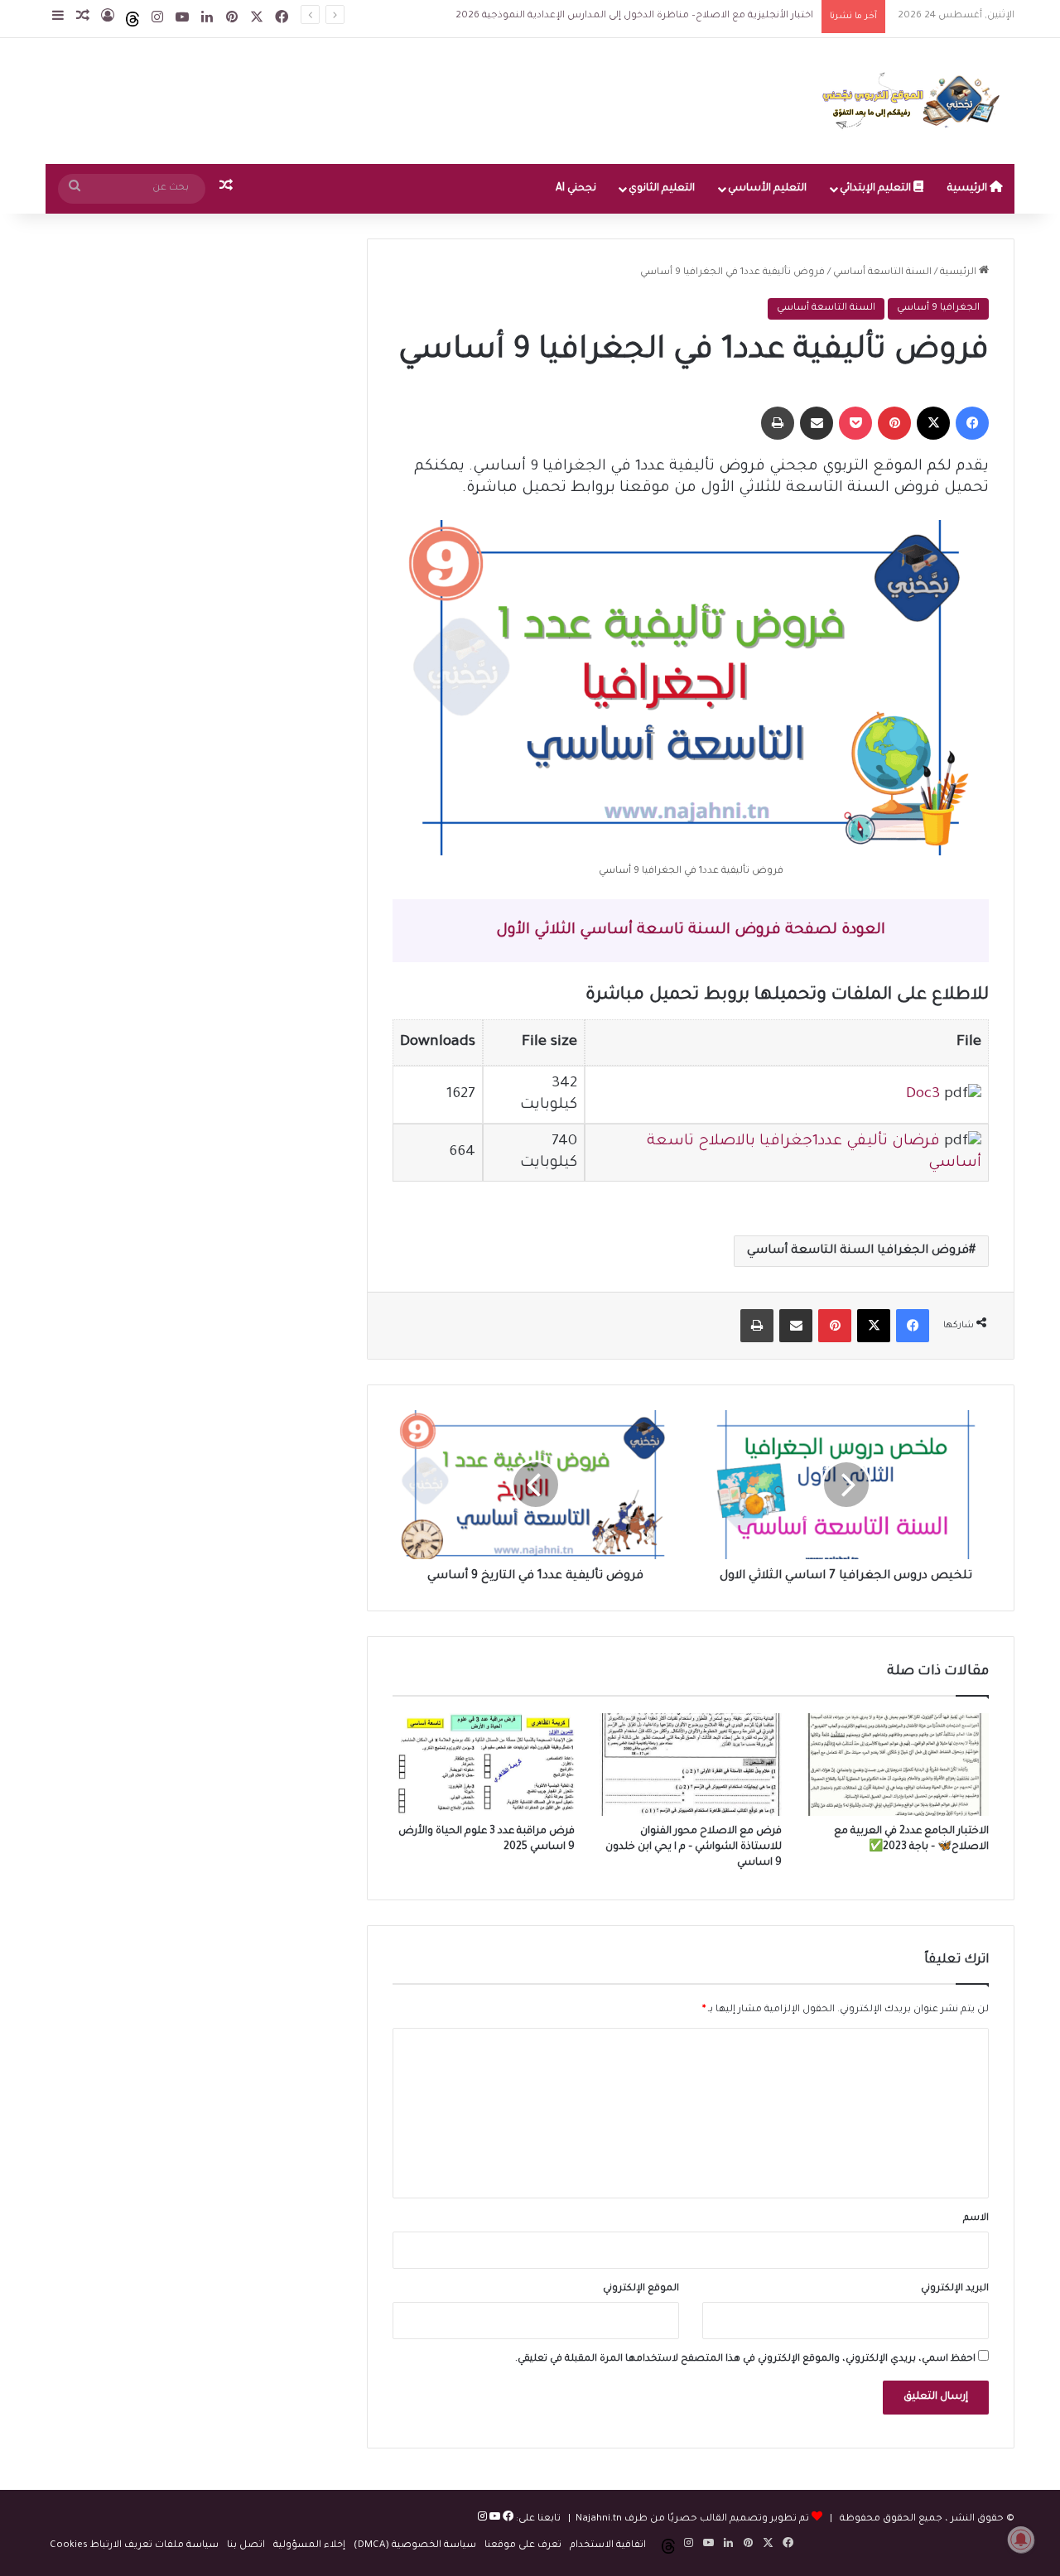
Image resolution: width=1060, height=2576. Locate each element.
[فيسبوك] (507, 2519)
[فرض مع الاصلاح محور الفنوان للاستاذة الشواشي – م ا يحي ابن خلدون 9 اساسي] (691, 1765)
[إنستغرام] (482, 2519)
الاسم (976, 2219)
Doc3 (923, 1095)
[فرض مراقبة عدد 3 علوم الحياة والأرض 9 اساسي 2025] (484, 1765)
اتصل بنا (246, 2546)
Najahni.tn (599, 2519)
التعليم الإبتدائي (877, 189)
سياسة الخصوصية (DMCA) (415, 2546)
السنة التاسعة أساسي (882, 273)
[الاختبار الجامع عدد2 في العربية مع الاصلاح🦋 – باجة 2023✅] (898, 1765)
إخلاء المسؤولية (309, 2546)
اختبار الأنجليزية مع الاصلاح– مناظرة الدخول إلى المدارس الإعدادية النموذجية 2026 (619, 16)
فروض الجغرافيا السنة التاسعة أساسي (858, 1251)
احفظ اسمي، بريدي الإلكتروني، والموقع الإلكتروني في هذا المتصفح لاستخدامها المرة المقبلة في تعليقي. (745, 2359)
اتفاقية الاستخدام (608, 2546)
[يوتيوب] (494, 2519)
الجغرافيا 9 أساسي (938, 308)
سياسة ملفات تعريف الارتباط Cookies (134, 2546)
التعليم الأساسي (767, 189)
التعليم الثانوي (662, 189)
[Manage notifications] (1021, 2540)
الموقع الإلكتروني (641, 2289)
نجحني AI (576, 189)
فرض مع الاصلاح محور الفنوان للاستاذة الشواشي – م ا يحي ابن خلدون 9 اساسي (694, 1847)
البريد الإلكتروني (955, 2289)
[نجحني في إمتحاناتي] (915, 101)
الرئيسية (968, 189)
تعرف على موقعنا (523, 2546)
